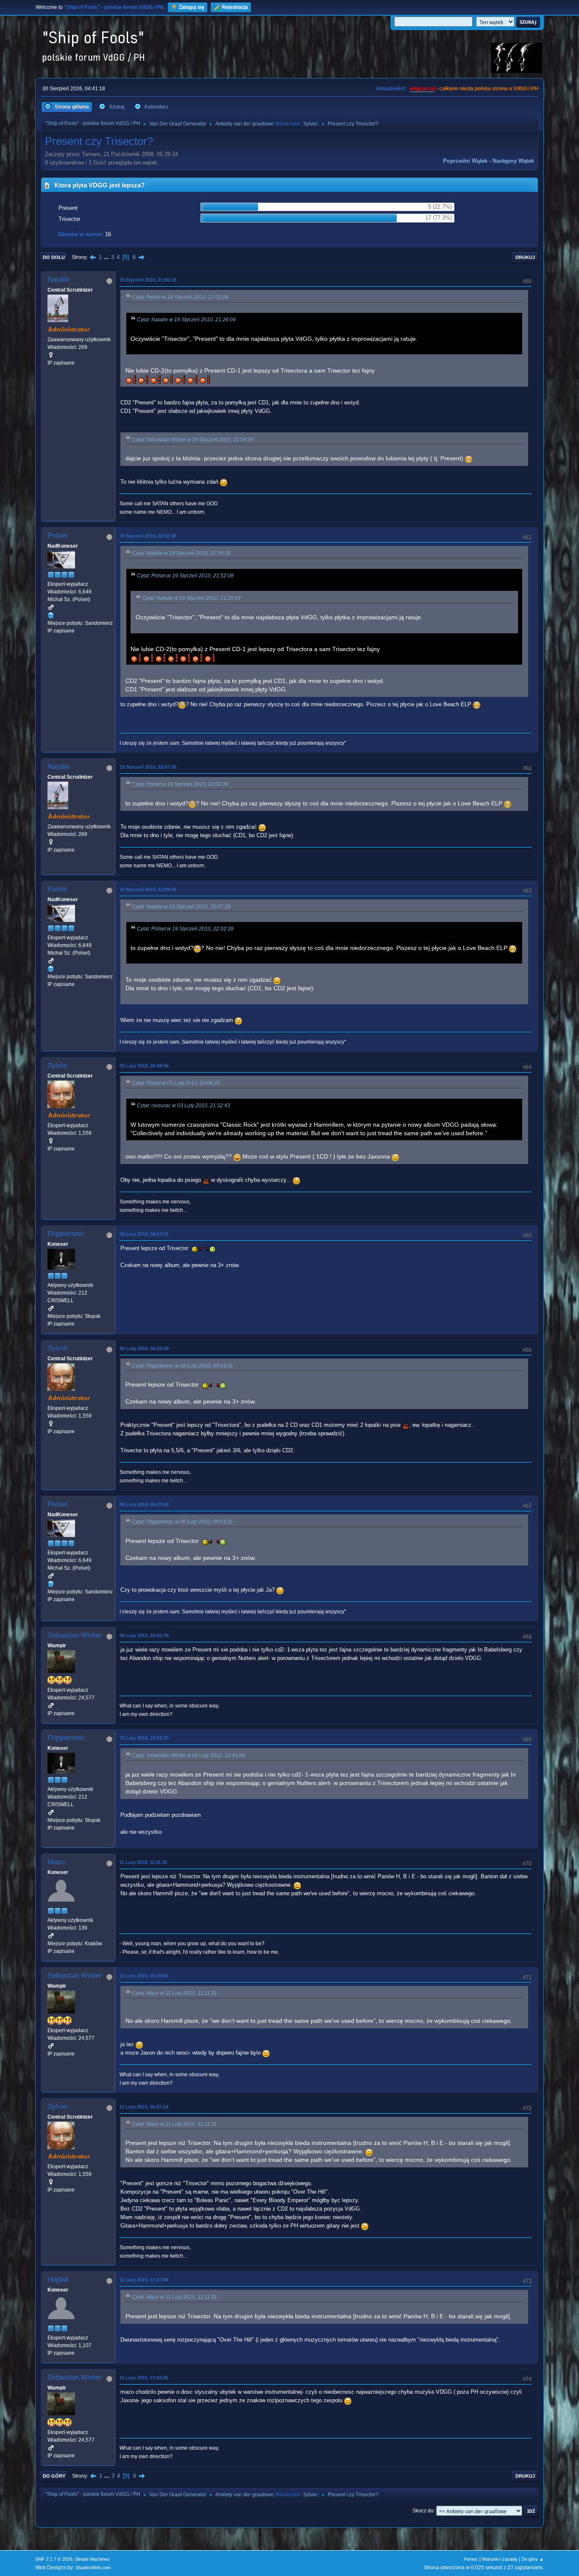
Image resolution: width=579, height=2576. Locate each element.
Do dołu (54, 257)
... (107, 257)
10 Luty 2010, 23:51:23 (144, 1738)
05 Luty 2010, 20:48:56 (144, 1066)
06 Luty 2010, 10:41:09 (144, 1635)
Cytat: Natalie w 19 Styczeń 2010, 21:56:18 (181, 553)
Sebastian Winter (75, 1635)
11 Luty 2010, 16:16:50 (144, 1976)
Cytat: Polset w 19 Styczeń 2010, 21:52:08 (180, 297)
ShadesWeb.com (93, 2568)
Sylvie (310, 124)
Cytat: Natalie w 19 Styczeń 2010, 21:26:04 (186, 320)
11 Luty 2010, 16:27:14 (144, 2107)
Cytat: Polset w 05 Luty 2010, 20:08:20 (176, 1083)
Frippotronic (66, 1234)
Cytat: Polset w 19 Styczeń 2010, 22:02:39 (180, 784)
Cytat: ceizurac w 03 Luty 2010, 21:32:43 (184, 1106)
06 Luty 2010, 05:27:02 (144, 1504)
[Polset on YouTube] (51, 615)
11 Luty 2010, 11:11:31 (143, 1862)
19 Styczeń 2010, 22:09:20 (148, 889)
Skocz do (423, 2511)
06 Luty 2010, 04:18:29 (144, 1348)
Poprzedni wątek (465, 161)
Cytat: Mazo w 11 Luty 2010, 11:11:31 (174, 1993)
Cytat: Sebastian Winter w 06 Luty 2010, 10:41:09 (188, 1755)
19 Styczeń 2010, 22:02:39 (148, 536)
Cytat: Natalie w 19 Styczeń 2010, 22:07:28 (181, 907)
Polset (57, 536)
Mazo (56, 1862)
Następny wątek (513, 161)
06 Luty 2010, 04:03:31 (144, 1234)
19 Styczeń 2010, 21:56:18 (148, 280)
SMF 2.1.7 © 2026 (54, 2559)
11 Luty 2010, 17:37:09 (144, 2280)
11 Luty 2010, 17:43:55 (144, 2378)
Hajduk (58, 2279)
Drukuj (525, 257)
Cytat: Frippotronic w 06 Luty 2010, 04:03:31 (182, 1366)
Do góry (54, 2476)
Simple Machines (92, 2559)
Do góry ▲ (533, 2559)
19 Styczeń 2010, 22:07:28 (148, 767)
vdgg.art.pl (422, 89)
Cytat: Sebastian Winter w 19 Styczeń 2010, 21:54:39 (193, 440)
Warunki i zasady (500, 2559)
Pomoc (471, 2559)
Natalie (58, 280)
